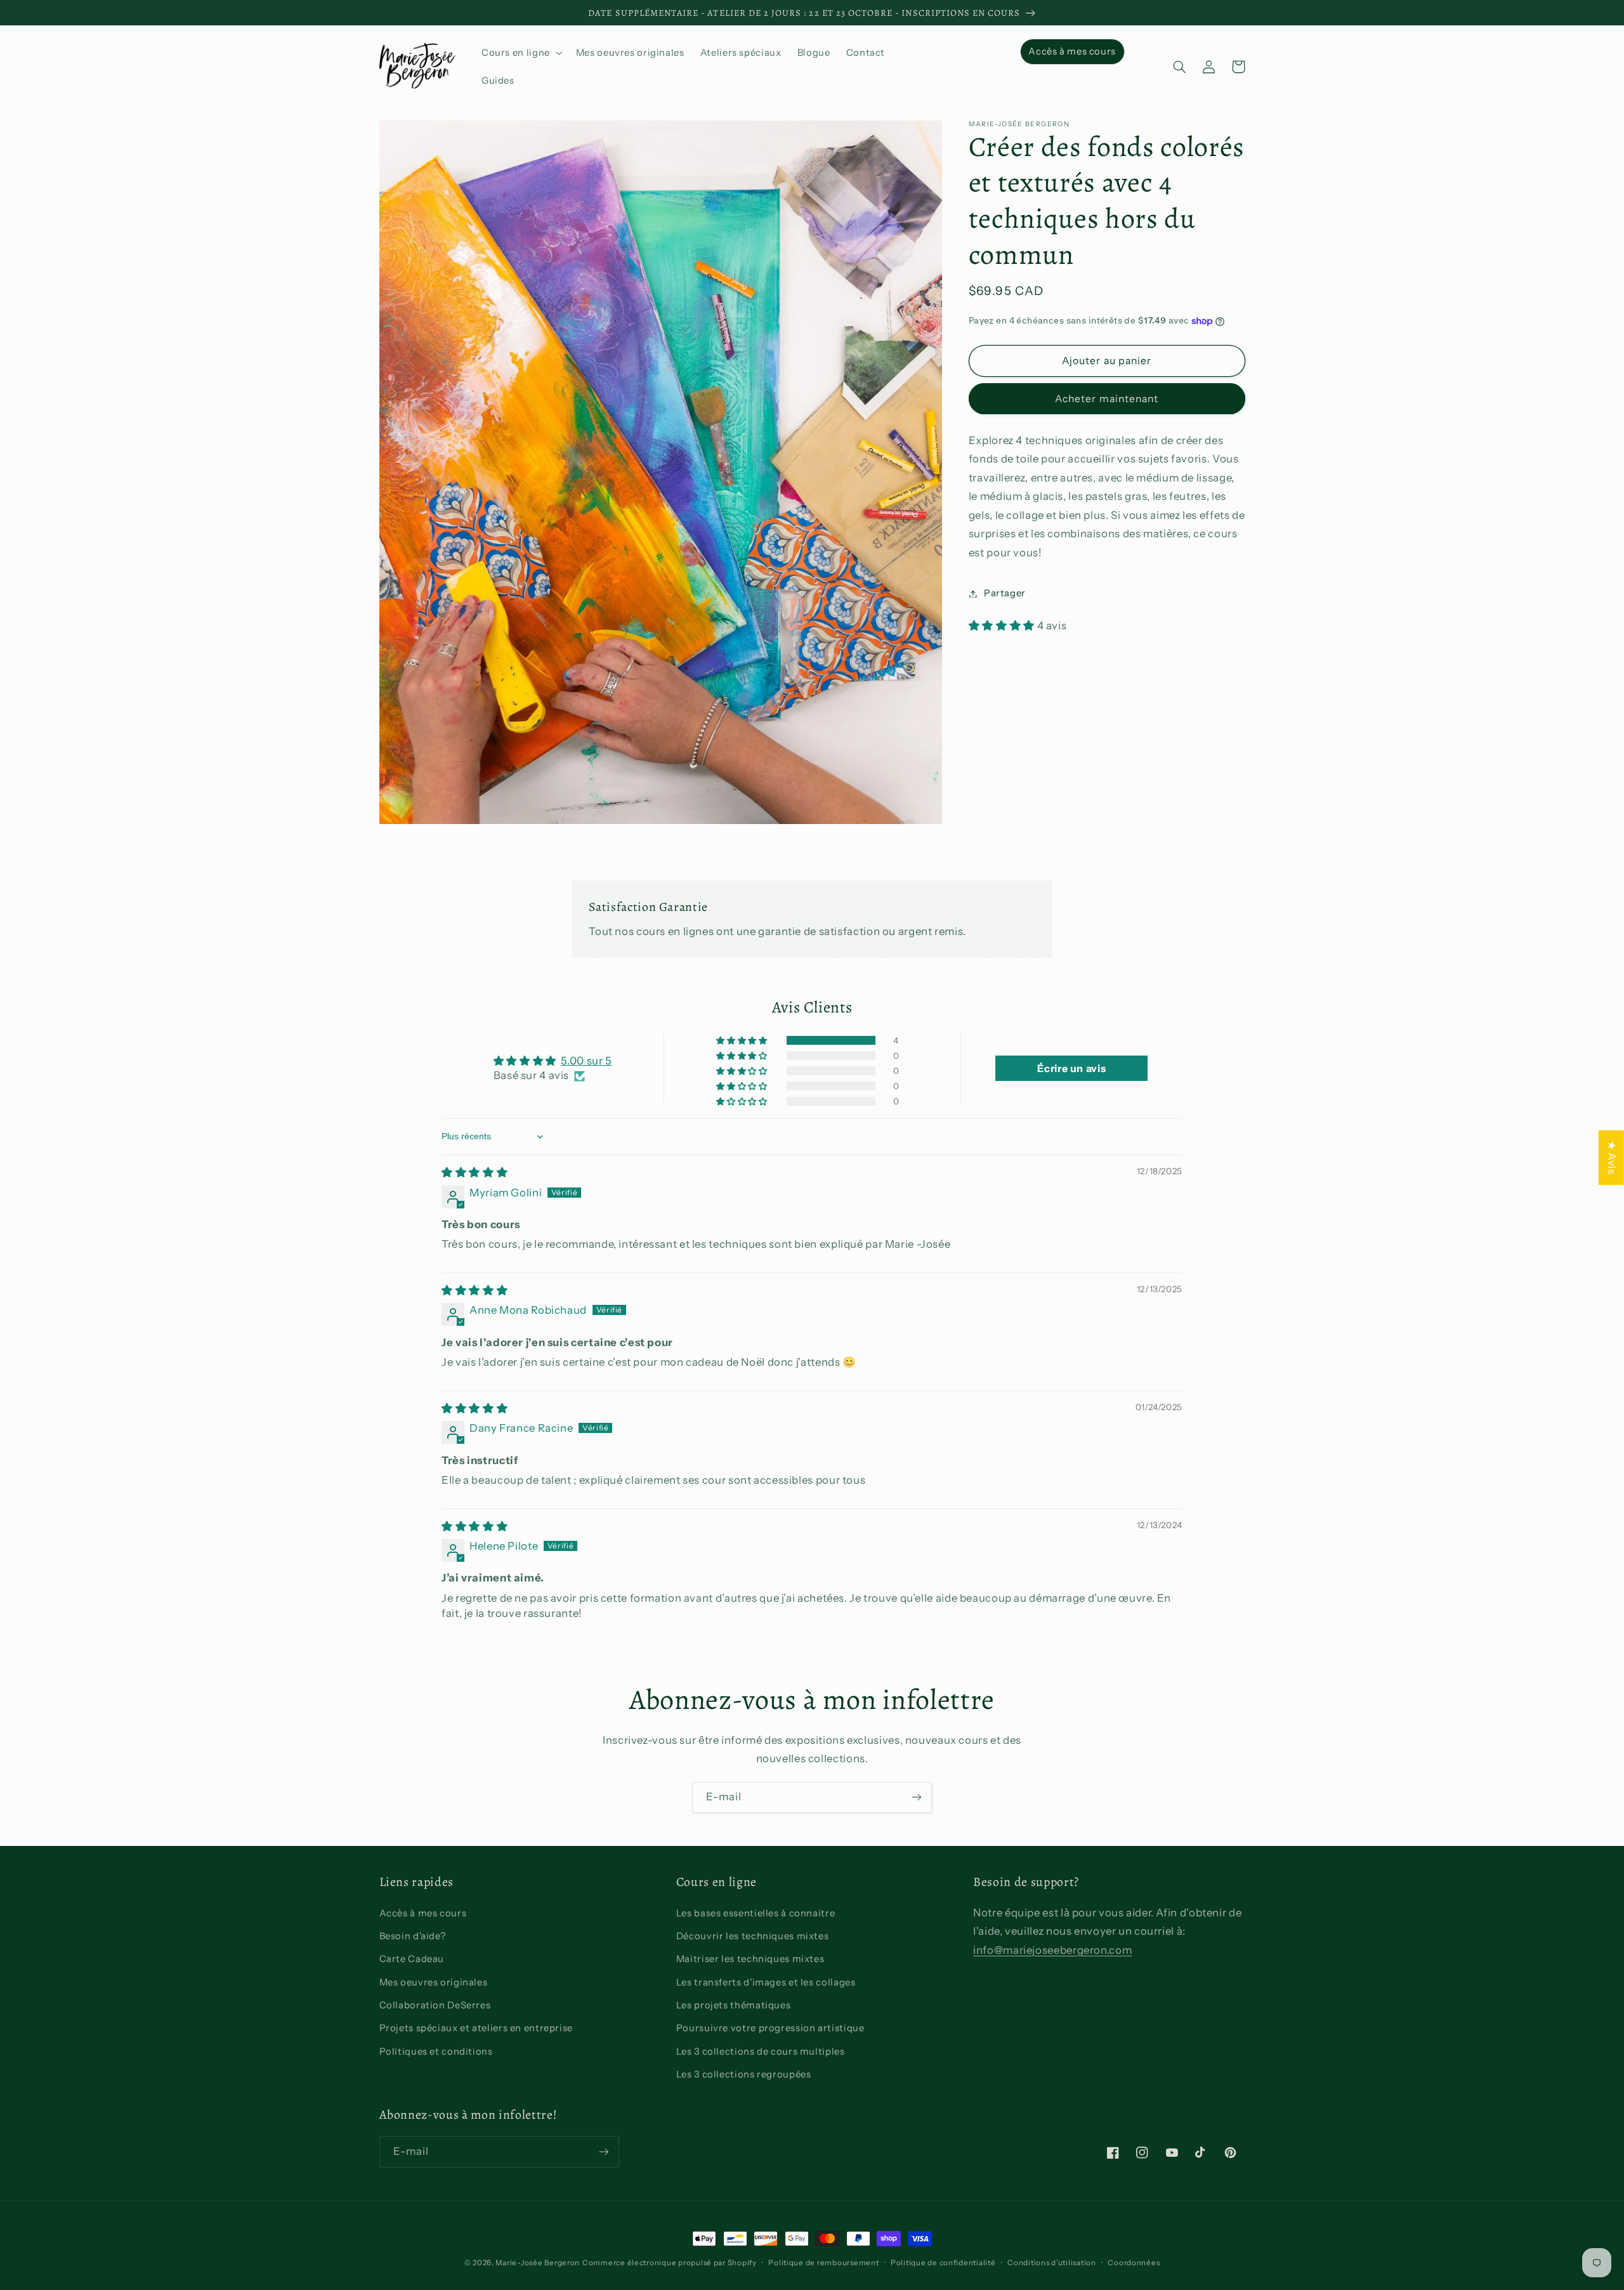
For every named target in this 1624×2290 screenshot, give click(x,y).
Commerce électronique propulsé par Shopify (670, 2263)
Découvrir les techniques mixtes (753, 1936)
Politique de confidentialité (943, 2263)
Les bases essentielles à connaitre (756, 1913)
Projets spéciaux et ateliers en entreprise (476, 2028)
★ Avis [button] (1612, 1158)
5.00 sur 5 (586, 1061)
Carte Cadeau (412, 1959)
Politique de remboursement (823, 2263)
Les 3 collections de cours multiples (761, 2051)
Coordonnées (1134, 2263)
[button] (521, 53)
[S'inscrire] (917, 1797)
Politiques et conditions (436, 2051)
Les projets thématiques (734, 2005)
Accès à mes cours (423, 1913)
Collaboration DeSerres (435, 2005)
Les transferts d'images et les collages (766, 1982)
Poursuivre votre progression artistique (770, 2028)
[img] (475, 1172)
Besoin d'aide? (413, 1936)
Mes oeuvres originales (434, 1982)
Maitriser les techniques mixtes (750, 1959)
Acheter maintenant (1107, 399)
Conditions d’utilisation (1052, 2263)
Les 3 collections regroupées (744, 2074)
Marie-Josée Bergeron (538, 2263)
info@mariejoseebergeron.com (1052, 1950)
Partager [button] (1005, 593)
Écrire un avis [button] (1071, 1068)
